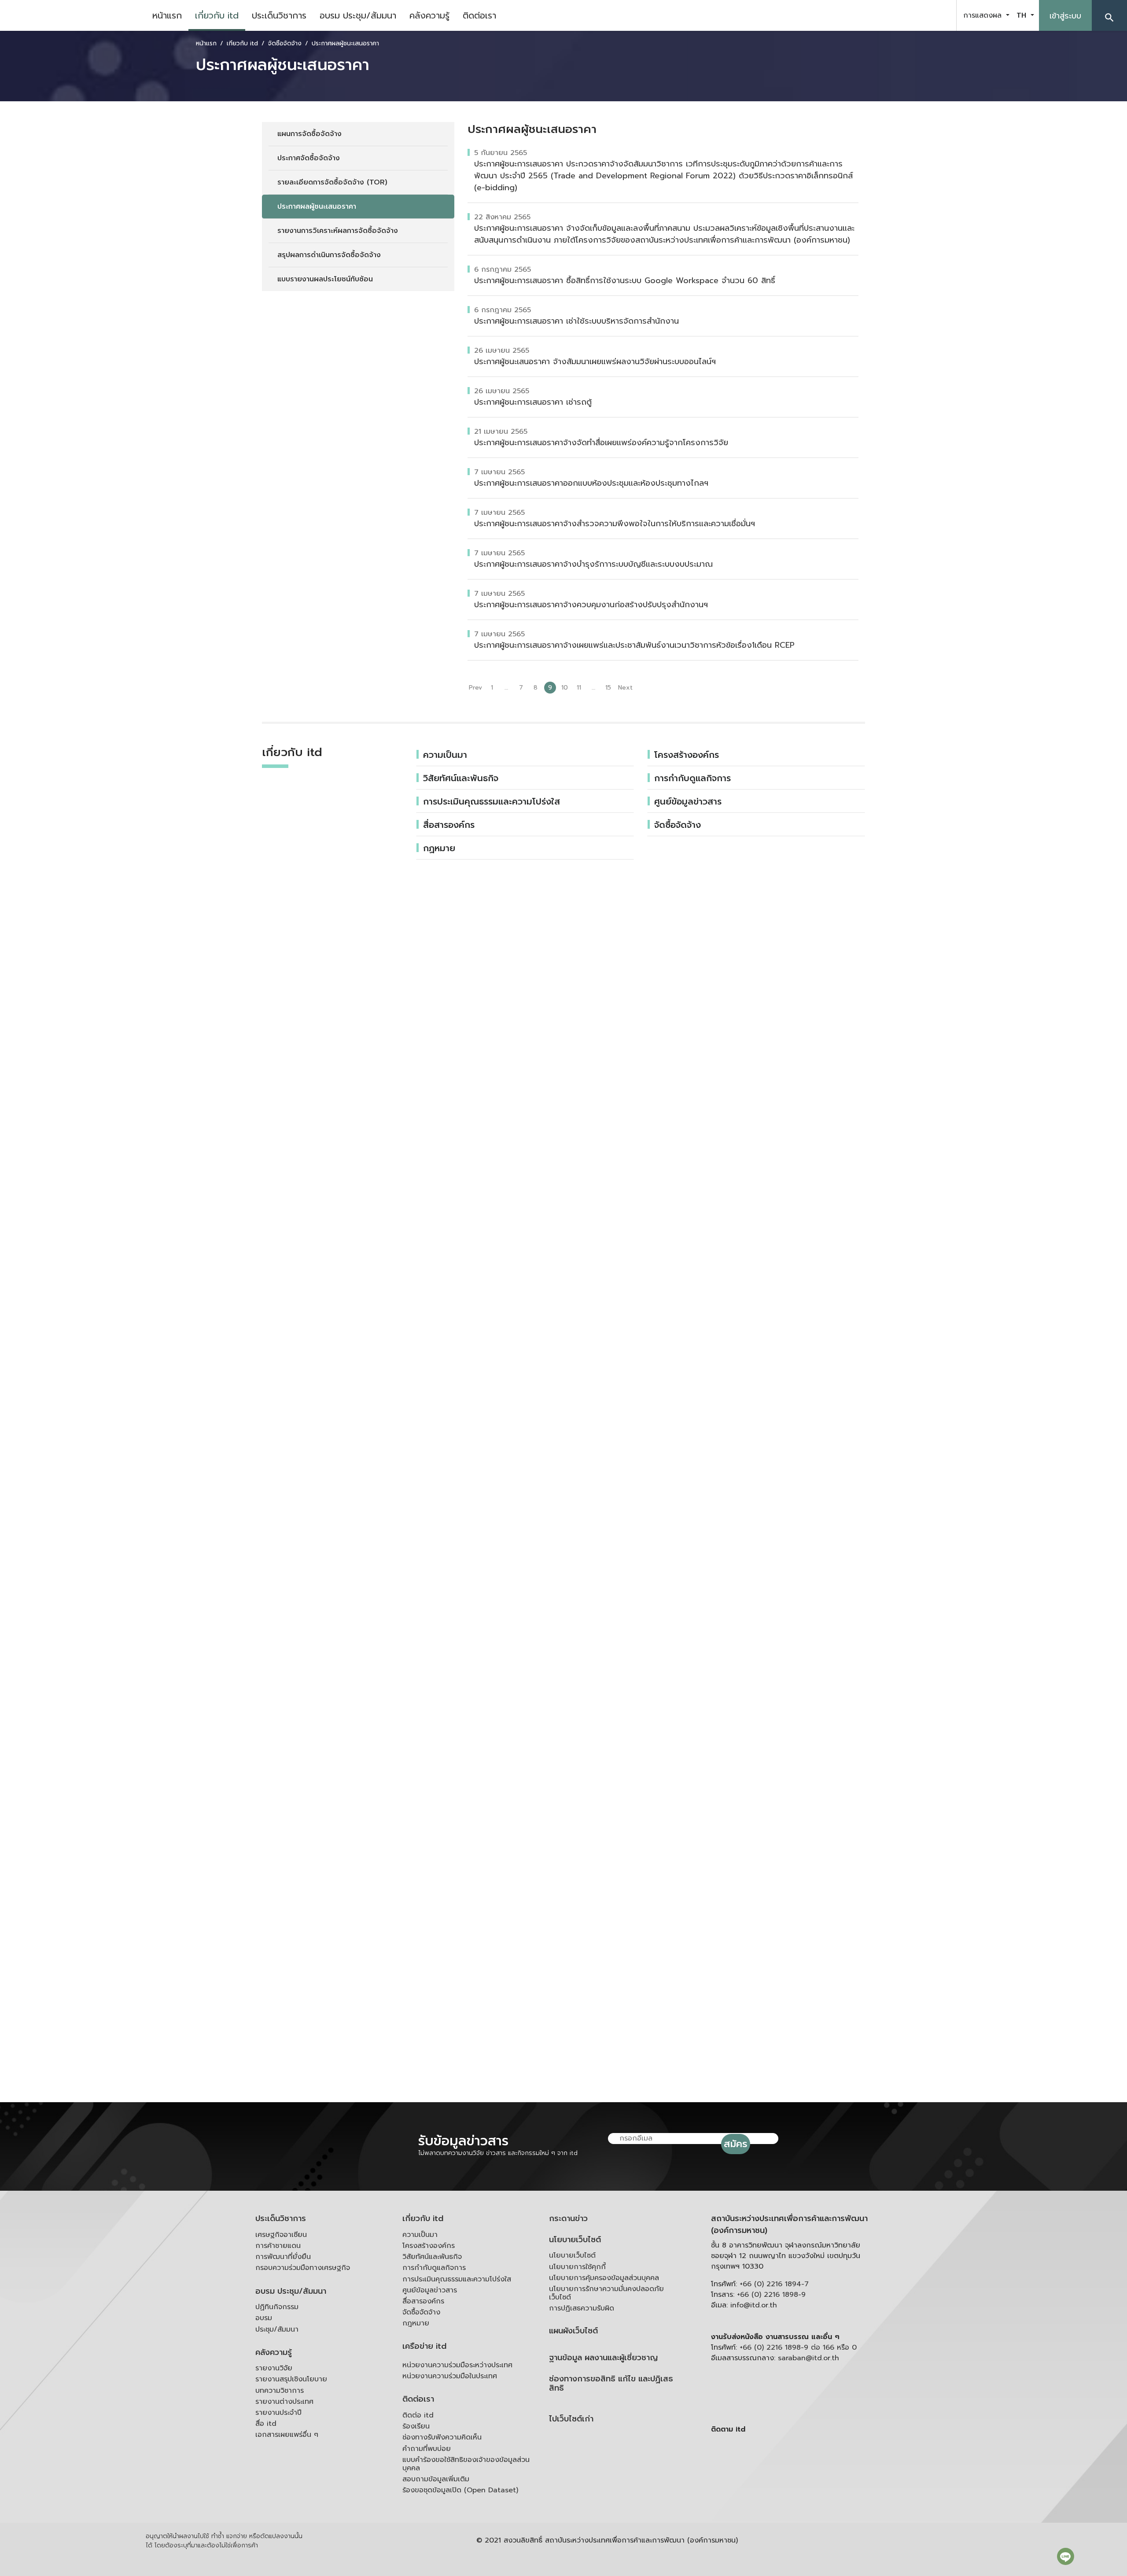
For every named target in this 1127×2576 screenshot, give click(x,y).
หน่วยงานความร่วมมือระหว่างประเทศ (457, 2365)
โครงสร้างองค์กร (687, 755)
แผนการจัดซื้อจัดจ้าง (309, 134)
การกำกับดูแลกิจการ (692, 778)
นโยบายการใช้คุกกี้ (577, 2267)
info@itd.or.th (754, 2305)
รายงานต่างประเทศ (284, 2402)
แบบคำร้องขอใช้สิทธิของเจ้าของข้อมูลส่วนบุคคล (466, 2464)
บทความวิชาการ (280, 2391)
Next (625, 688)
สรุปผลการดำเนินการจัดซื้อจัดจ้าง (329, 255)
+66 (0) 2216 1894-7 (774, 2284)
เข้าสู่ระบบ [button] (1065, 16)
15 (608, 688)
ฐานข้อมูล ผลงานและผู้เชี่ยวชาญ (603, 2358)
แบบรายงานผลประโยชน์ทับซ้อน (325, 279)
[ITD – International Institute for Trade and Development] (73, 15)
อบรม (264, 2318)
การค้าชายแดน (278, 2246)
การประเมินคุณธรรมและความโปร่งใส (492, 801)
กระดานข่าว (568, 2219)
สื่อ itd (266, 2424)
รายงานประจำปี (278, 2413)
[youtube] (917, 15)
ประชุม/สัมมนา (277, 2329)
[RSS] (799, 2498)
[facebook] (895, 15)
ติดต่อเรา (479, 15)
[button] (1109, 15)
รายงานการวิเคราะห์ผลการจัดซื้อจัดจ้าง (338, 231)
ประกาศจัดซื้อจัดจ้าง (309, 158)
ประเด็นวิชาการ (279, 15)
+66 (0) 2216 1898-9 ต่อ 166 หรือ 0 (798, 2347)
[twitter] (939, 15)
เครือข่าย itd (424, 2346)
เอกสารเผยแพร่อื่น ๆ (287, 2435)
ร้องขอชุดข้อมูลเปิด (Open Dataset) (460, 2490)
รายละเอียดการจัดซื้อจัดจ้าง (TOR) (332, 182)
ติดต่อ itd (418, 2415)
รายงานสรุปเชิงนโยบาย (291, 2379)
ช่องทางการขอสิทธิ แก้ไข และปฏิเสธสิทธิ (611, 2384)
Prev (475, 688)
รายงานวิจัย (274, 2368)
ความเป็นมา (445, 755)
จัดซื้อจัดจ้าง (678, 825)
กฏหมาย (439, 848)
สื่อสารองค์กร (449, 825)
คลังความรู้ (429, 15)
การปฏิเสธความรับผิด (582, 2308)
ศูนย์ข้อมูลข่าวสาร (688, 801)
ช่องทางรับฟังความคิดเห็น (442, 2437)
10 (565, 688)
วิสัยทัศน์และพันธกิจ (461, 778)
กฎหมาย (416, 2323)
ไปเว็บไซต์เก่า (571, 2419)
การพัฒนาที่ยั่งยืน (283, 2257)
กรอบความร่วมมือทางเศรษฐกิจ (303, 2268)
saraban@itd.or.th (808, 2358)
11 (579, 688)
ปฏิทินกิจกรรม (277, 2307)
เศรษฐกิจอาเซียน (281, 2235)
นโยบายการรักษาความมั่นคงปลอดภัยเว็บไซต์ (606, 2293)
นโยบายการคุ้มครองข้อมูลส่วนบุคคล (604, 2278)
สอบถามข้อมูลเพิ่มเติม (436, 2479)
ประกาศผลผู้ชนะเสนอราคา (317, 207)
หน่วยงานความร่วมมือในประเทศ (450, 2376)
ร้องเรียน (416, 2426)
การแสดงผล (984, 15)
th (1023, 15)
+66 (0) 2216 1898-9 (771, 2295)
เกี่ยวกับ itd (217, 15)
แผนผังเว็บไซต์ (573, 2331)
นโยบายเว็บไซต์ (575, 2240)
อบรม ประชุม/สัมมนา (358, 15)
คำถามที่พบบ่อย (427, 2449)
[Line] (1066, 2556)
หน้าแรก (167, 15)
